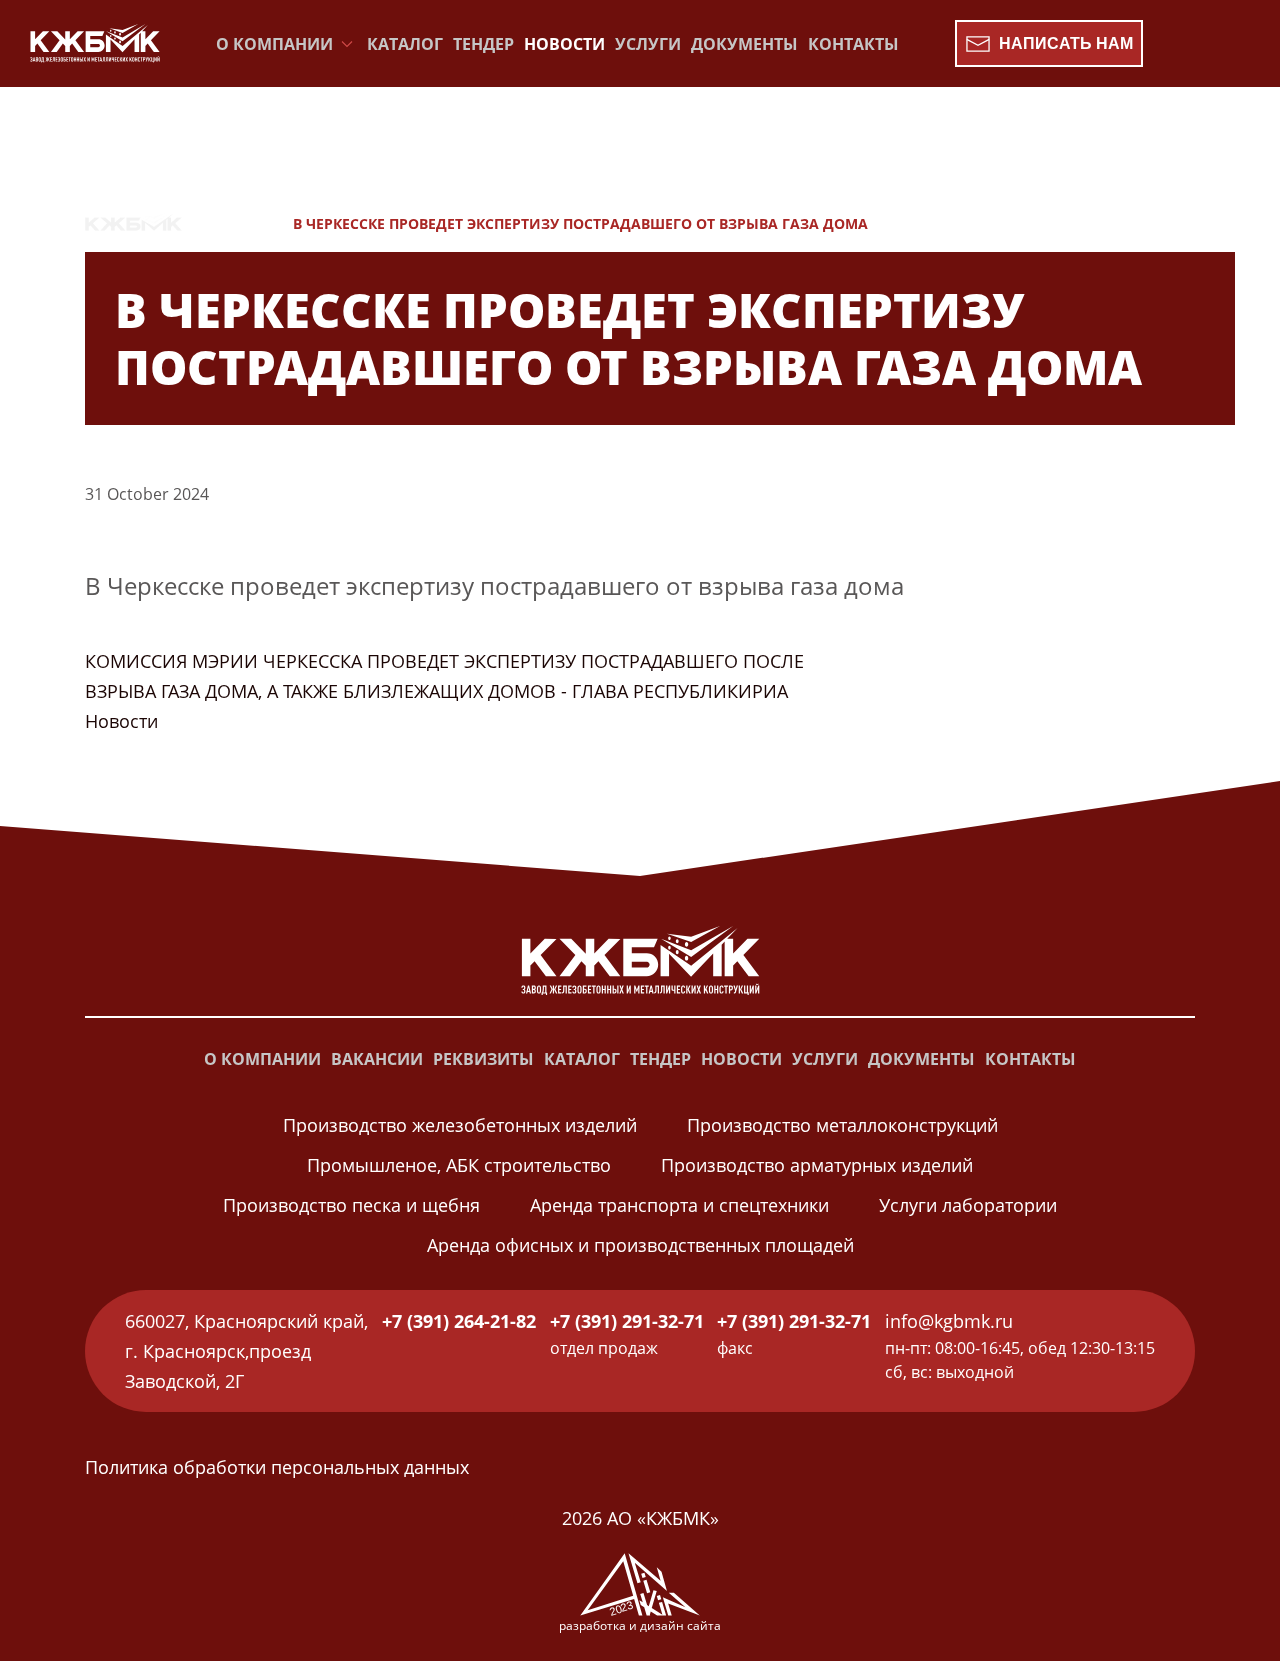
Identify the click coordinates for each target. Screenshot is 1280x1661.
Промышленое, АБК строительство (459, 1165)
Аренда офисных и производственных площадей (640, 1245)
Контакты (853, 44)
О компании (262, 1059)
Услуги (648, 44)
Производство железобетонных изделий (460, 1125)
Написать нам (1066, 43)
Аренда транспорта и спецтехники (679, 1205)
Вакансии (377, 1059)
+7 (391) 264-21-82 (459, 1321)
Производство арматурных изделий (817, 1165)
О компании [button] (274, 44)
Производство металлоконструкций (842, 1125)
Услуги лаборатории (968, 1205)
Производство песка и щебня (351, 1205)
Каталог (405, 44)
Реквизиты (483, 1059)
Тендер (483, 44)
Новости (564, 44)
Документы (744, 44)
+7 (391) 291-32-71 (627, 1321)
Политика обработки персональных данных (277, 1467)
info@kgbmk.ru (949, 1321)
